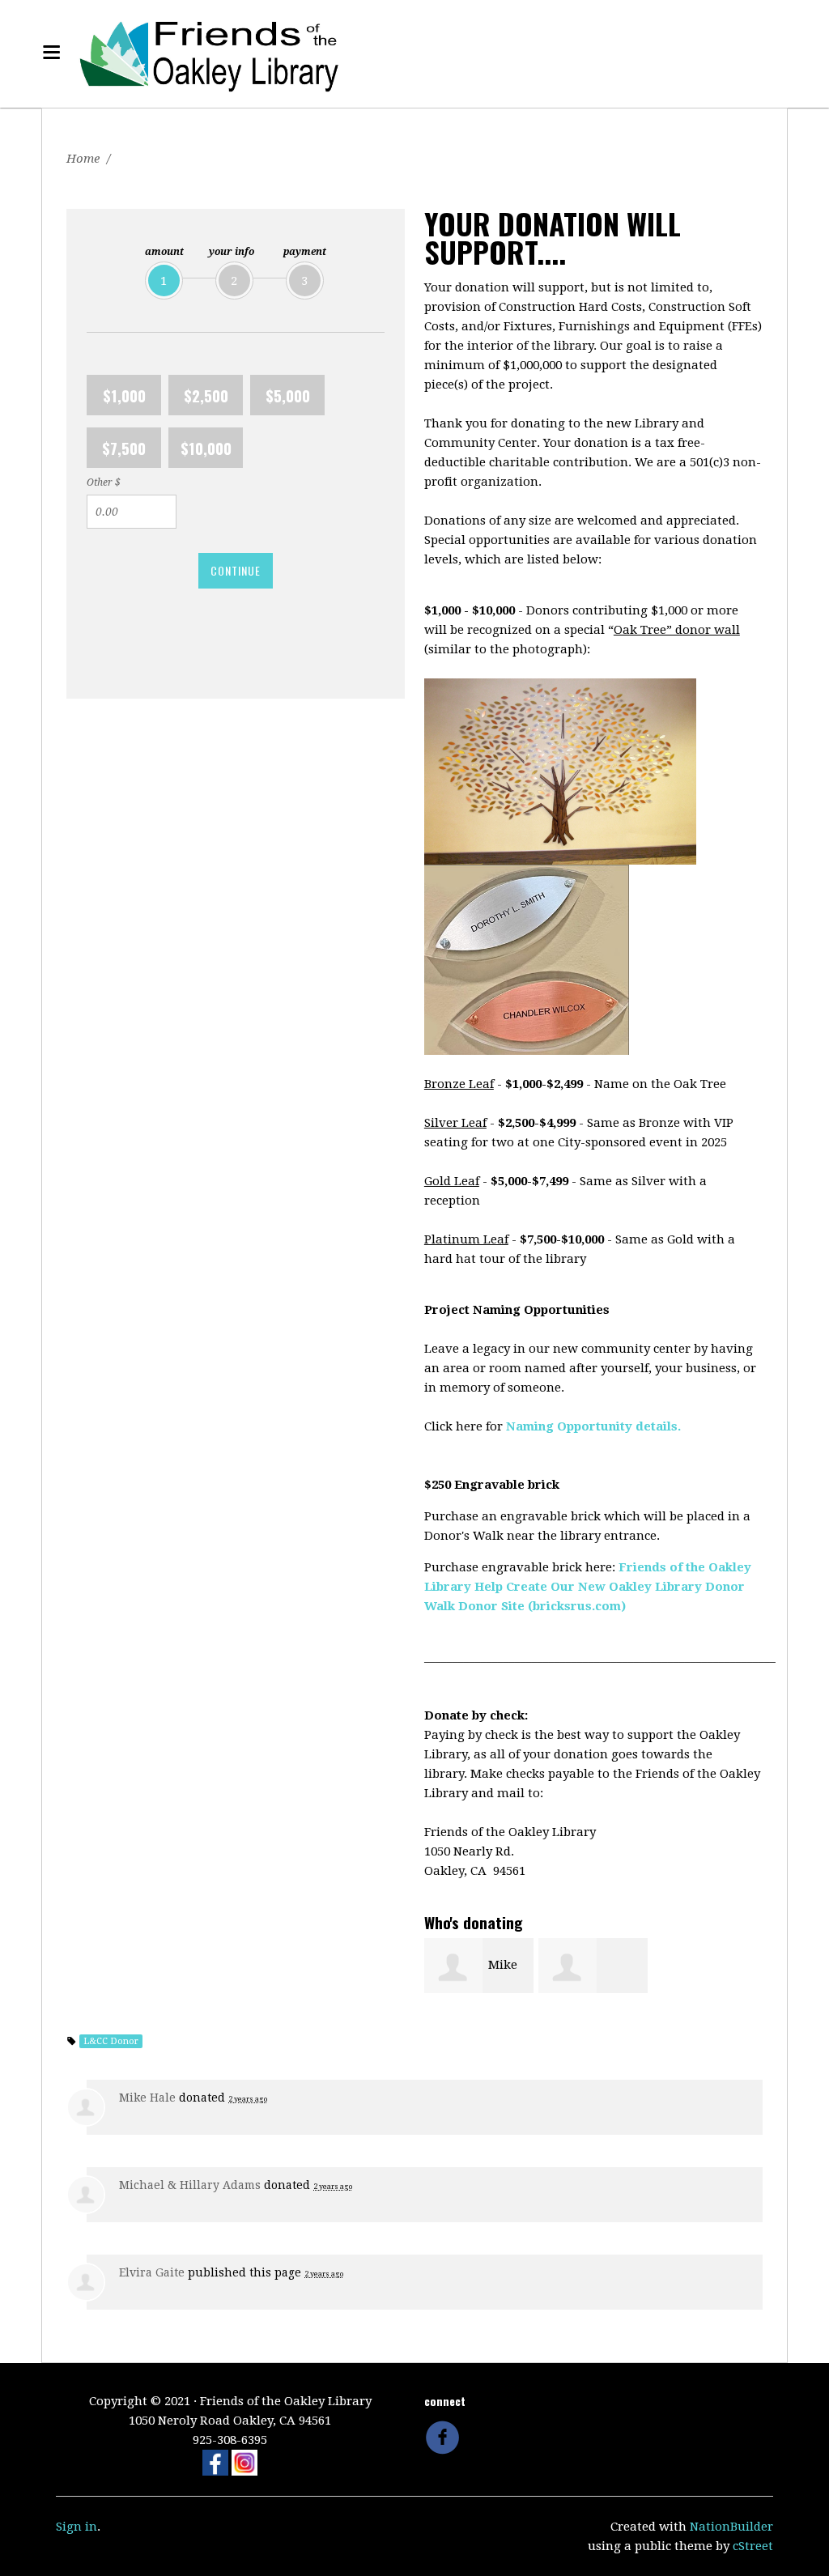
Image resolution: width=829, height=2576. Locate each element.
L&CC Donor (111, 2041)
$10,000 (206, 448)
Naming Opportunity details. (593, 1426)
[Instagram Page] (244, 2462)
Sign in (77, 2527)
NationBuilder (731, 2527)
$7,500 (124, 448)
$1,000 (124, 395)
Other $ (104, 482)
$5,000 (288, 395)
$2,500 (206, 395)
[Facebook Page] (215, 2462)
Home (83, 159)
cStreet (753, 2546)
